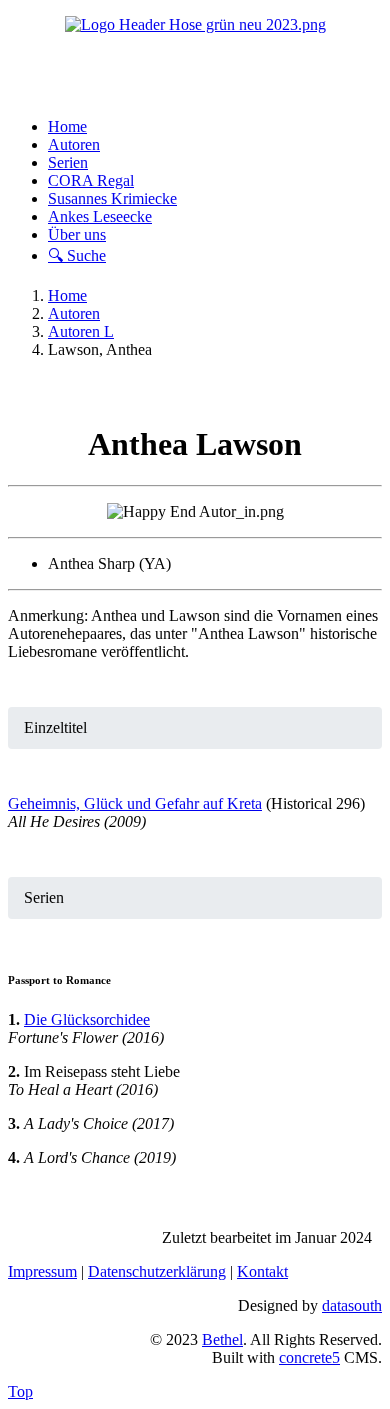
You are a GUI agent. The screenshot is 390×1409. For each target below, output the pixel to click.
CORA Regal (91, 180)
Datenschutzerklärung (157, 1271)
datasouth (352, 1305)
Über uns (77, 234)
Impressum (42, 1271)
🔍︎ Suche (77, 255)
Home (67, 126)
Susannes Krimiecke (112, 198)
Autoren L (81, 331)
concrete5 (309, 1357)
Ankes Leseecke (100, 216)
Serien (68, 162)
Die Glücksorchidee (87, 1019)
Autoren (74, 144)
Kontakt (262, 1271)
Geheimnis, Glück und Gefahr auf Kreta (135, 803)
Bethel (222, 1339)
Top (20, 1391)
